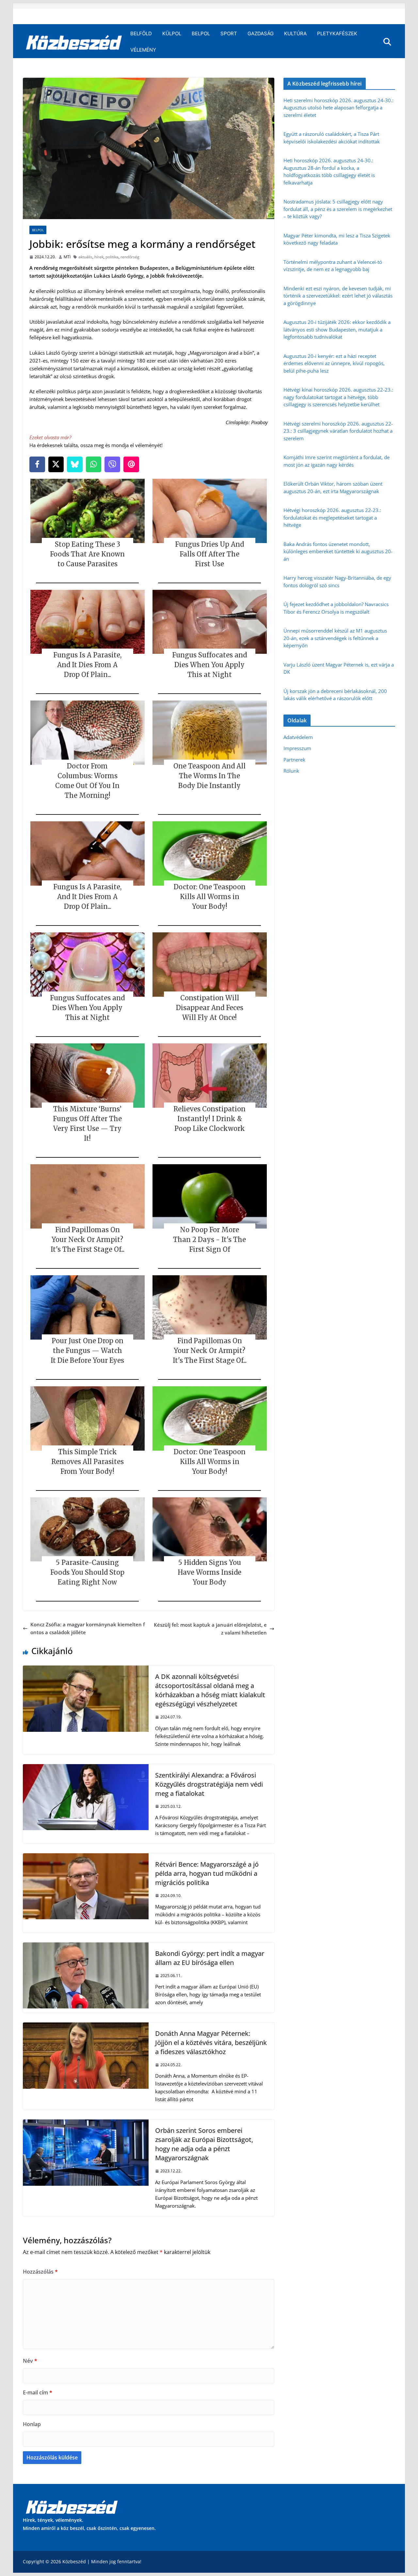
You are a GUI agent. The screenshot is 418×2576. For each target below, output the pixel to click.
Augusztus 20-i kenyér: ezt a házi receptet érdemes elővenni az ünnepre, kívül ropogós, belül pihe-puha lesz (334, 363)
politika (112, 257)
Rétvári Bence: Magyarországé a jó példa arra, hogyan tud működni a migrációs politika (207, 1873)
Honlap (32, 2424)
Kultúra (295, 33)
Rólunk (291, 771)
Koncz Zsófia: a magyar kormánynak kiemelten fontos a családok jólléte (88, 1628)
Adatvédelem (298, 737)
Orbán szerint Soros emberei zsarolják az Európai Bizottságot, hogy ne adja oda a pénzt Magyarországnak (204, 2144)
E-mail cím (38, 2392)
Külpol (172, 33)
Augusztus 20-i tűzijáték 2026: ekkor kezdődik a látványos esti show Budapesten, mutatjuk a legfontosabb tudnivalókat (337, 329)
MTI (67, 257)
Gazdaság (261, 33)
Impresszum (297, 748)
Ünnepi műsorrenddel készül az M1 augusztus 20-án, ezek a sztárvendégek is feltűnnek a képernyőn (335, 638)
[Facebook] (37, 464)
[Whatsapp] (94, 464)
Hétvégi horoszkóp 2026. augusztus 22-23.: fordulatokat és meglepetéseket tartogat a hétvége (332, 517)
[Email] (131, 464)
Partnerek (294, 760)
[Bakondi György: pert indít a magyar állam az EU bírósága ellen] (86, 1946)
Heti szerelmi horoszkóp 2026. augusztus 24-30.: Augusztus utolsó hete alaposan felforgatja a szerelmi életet (338, 108)
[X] (56, 464)
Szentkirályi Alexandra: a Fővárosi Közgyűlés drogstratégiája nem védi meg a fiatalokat (209, 1784)
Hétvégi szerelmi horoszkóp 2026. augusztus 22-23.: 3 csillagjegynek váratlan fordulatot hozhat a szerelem (338, 431)
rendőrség (130, 257)
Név (30, 2361)
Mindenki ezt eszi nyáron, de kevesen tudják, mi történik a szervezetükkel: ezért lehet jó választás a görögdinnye (338, 296)
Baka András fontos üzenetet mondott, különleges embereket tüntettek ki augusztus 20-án (338, 551)
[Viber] (112, 464)
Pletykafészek (337, 33)
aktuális (85, 257)
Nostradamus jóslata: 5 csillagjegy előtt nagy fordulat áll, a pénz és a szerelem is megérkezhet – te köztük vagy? (338, 209)
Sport (229, 33)
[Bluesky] (75, 464)
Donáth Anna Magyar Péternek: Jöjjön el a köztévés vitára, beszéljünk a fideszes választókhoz (211, 2043)
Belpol (201, 33)
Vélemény (143, 50)
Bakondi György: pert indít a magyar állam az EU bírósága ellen (210, 1958)
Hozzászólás (40, 2272)
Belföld (141, 33)
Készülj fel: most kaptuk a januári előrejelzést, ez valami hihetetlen (210, 1629)
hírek (99, 257)
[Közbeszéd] (74, 42)
